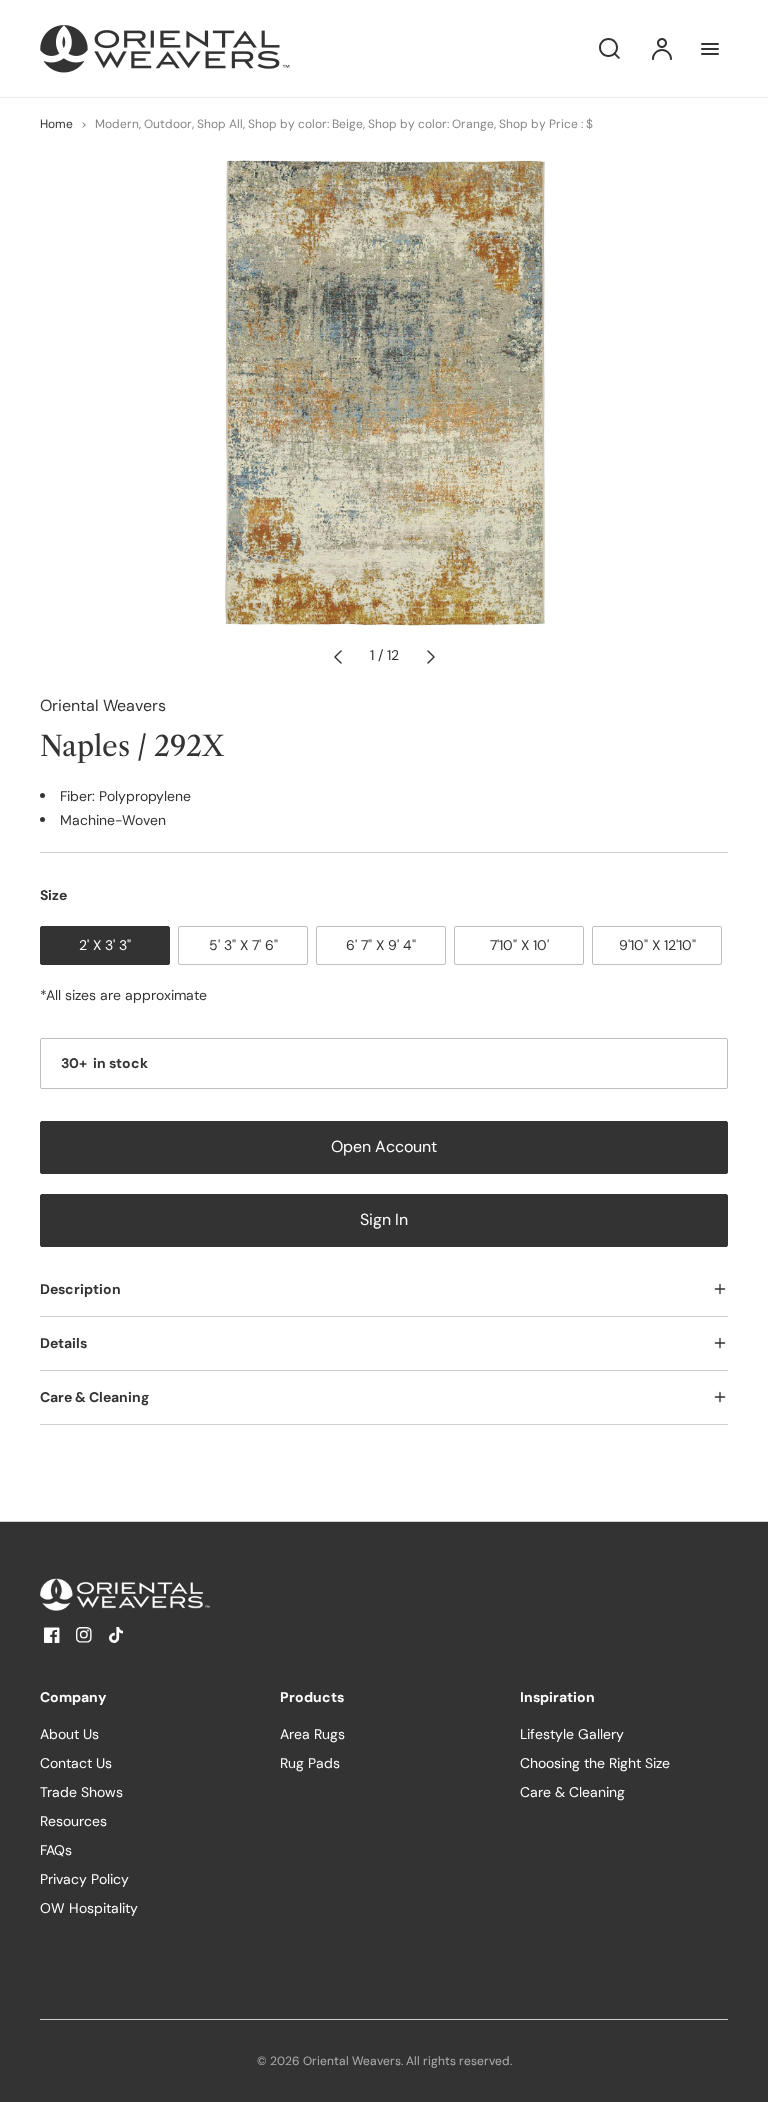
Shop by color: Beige (305, 124)
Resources (73, 1821)
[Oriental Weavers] (165, 1594)
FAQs (56, 1850)
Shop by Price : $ (546, 124)
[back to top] (736, 2070)
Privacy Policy (84, 1879)
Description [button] (80, 1289)
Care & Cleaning (572, 1792)
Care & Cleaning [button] (94, 1397)
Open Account (384, 1147)
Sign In (384, 1220)
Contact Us (76, 1763)
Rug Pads (310, 1763)
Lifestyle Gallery (572, 1734)
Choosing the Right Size (595, 1763)
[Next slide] (431, 656)
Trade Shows (81, 1792)
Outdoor (168, 124)
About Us (69, 1734)
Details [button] (63, 1343)
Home (56, 124)
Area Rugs (312, 1734)
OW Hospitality (89, 1908)
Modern (117, 124)
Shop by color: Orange (431, 124)
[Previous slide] (338, 656)
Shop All (220, 124)
